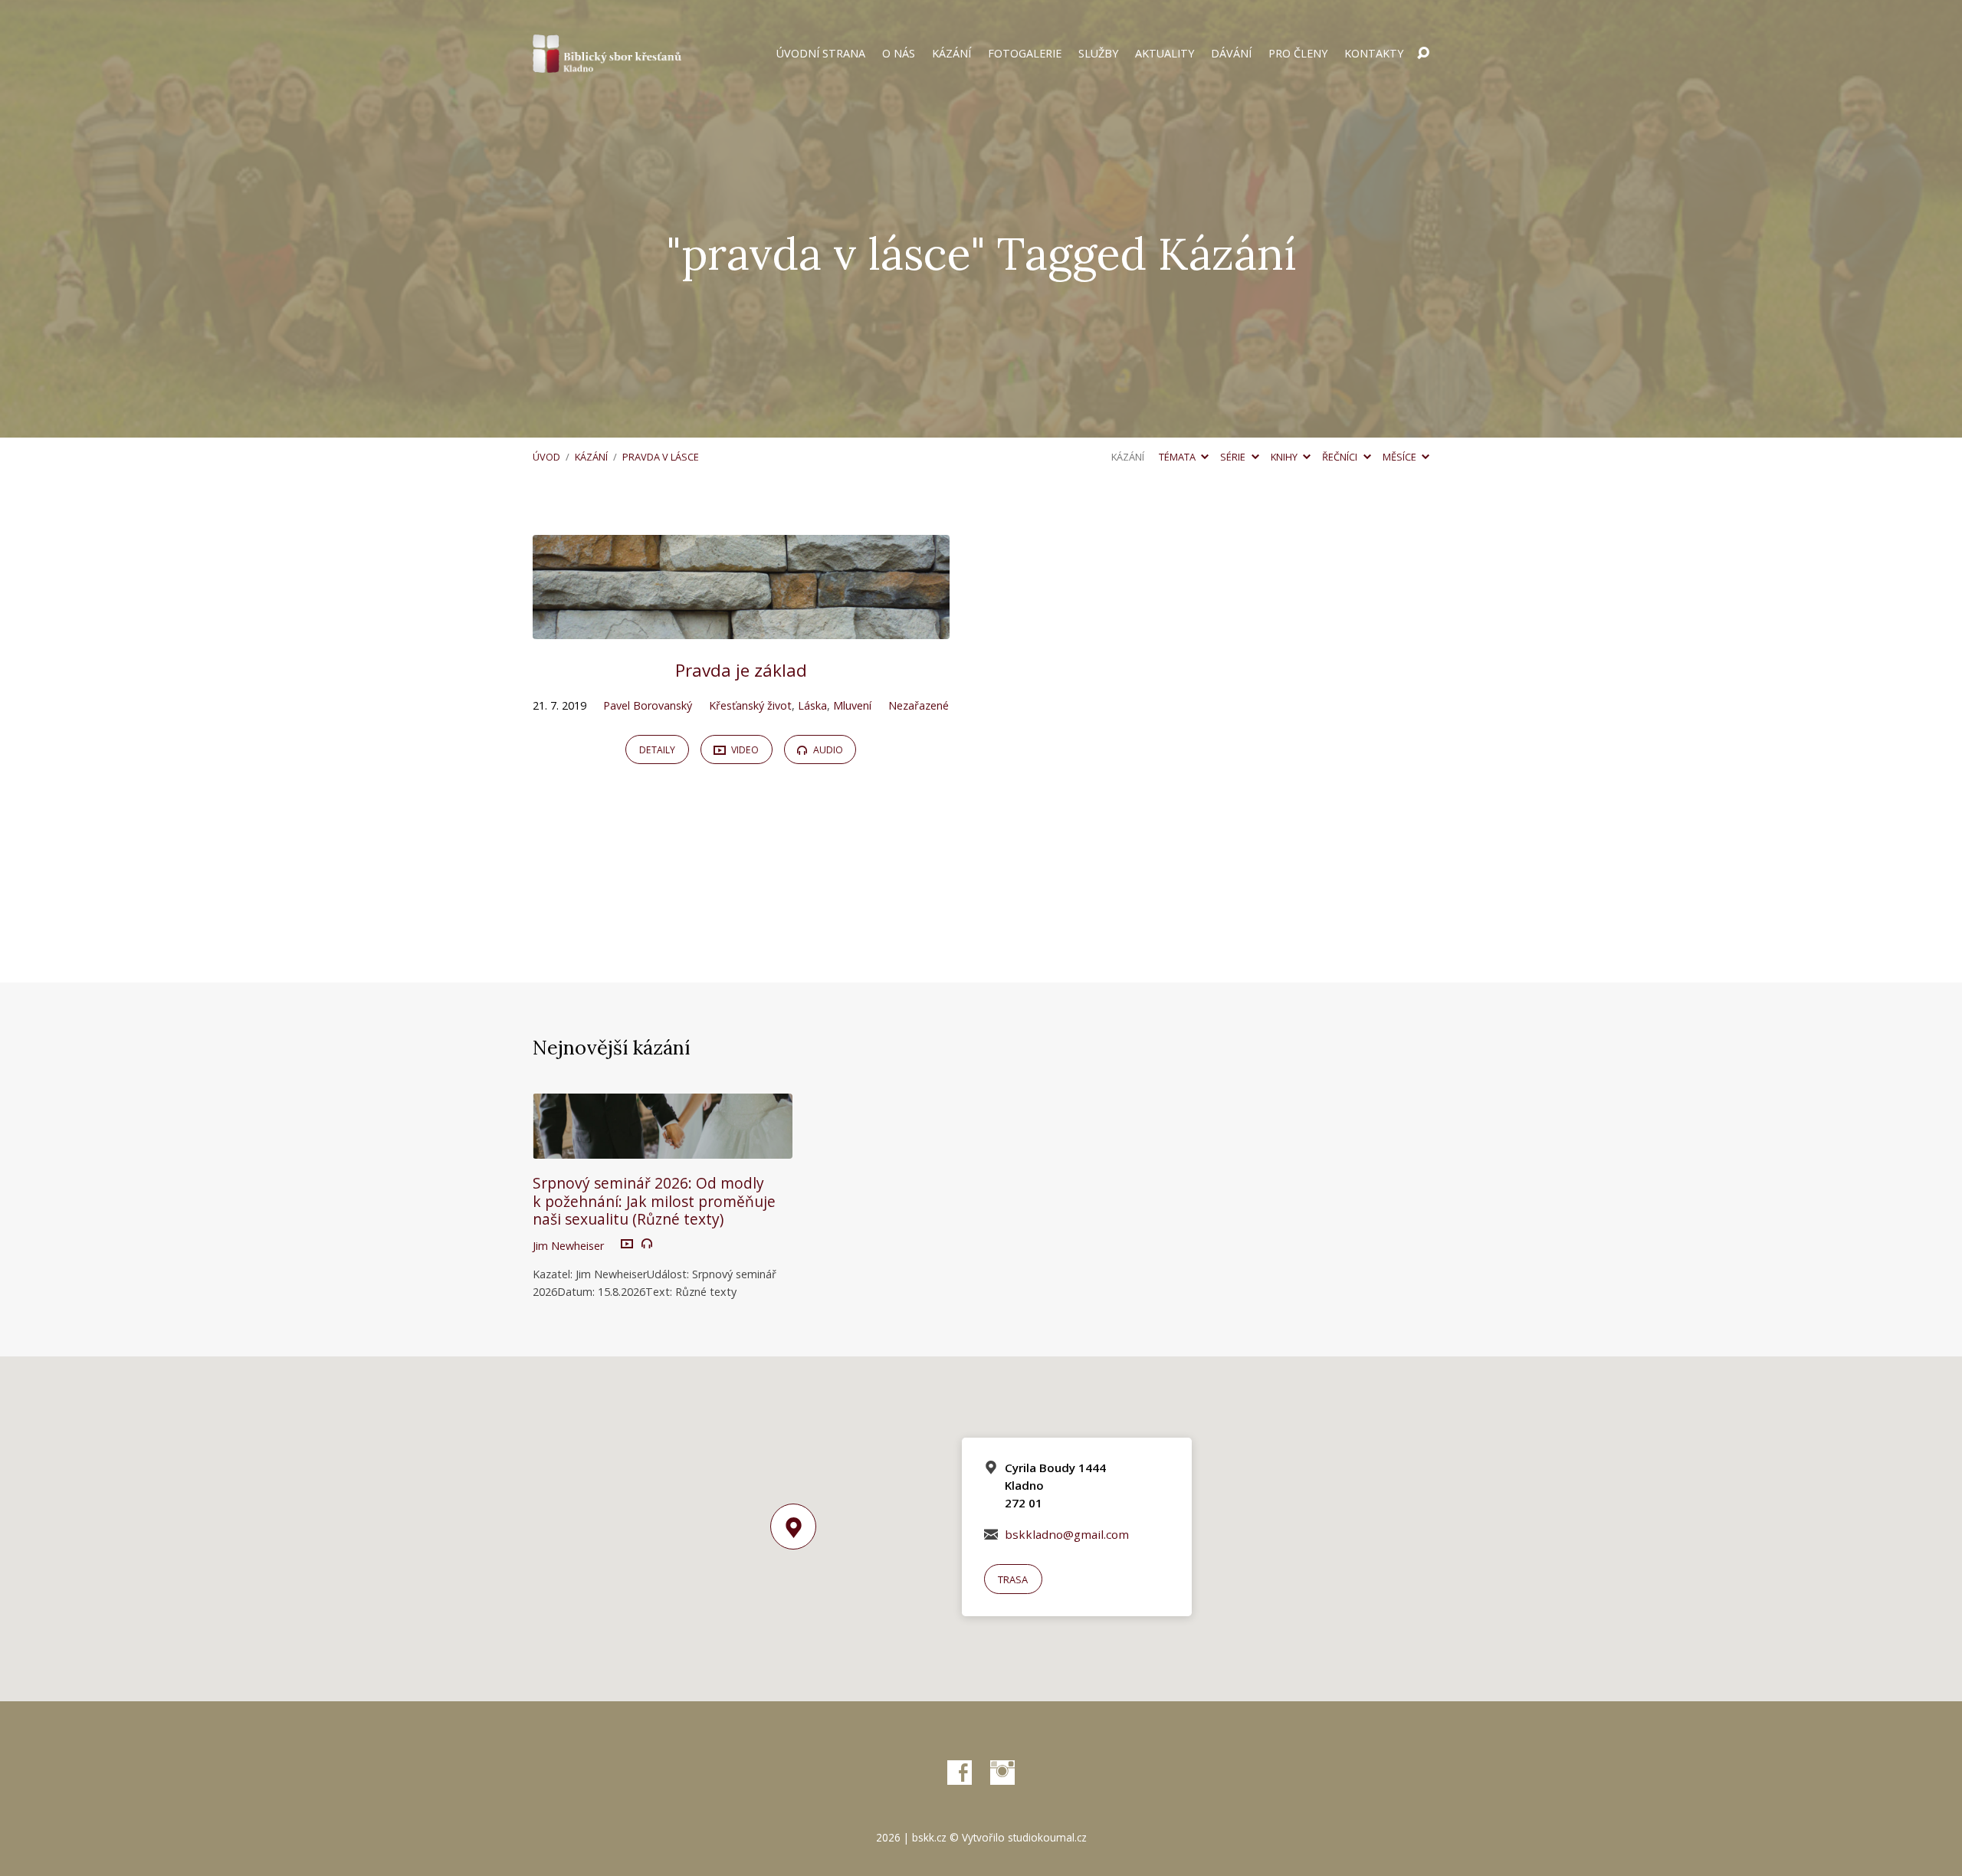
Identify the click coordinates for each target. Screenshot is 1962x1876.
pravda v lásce (661, 457)
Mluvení (852, 705)
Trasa (1013, 1579)
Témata (1178, 457)
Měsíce (1401, 457)
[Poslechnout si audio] (647, 1244)
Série (1234, 457)
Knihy (1285, 457)
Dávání (1231, 54)
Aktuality (1165, 54)
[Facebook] (960, 1773)
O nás (899, 54)
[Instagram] (1002, 1773)
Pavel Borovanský (648, 705)
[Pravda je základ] (741, 628)
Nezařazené (919, 705)
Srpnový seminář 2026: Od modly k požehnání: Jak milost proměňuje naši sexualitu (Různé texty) (654, 1200)
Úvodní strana (821, 54)
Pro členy (1298, 54)
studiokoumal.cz (1047, 1837)
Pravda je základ (741, 670)
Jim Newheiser (568, 1246)
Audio (827, 750)
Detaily (657, 750)
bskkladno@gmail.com (1067, 1534)
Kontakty (1374, 54)
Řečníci (1341, 457)
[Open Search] (1423, 54)
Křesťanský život (750, 705)
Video (744, 750)
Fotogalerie (1025, 54)
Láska (812, 705)
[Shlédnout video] (627, 1245)
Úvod (546, 457)
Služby (1098, 54)
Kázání (951, 54)
